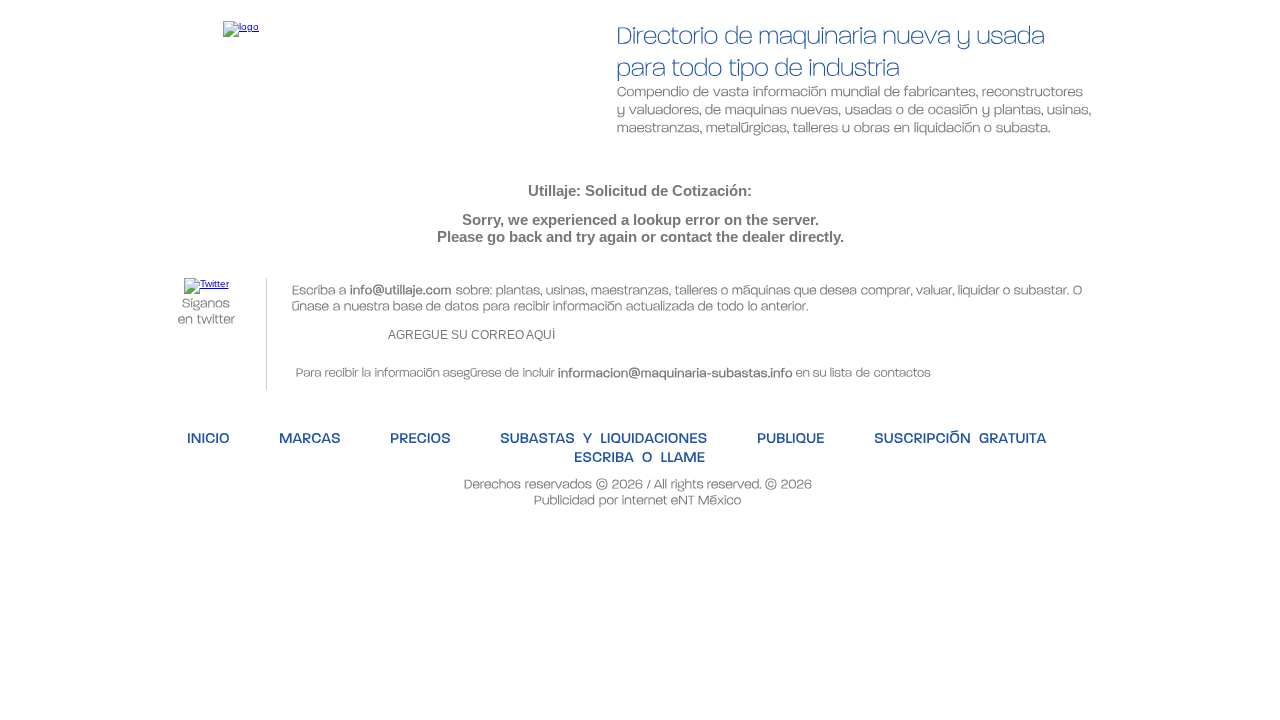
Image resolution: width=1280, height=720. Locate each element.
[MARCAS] (252, 155)
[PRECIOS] (364, 155)
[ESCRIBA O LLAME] (1090, 155)
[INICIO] (149, 155)
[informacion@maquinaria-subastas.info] (675, 370)
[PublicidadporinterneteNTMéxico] (638, 498)
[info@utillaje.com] (401, 287)
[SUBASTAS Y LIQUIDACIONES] (544, 155)
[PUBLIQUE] (727, 155)
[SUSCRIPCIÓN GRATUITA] (893, 155)
